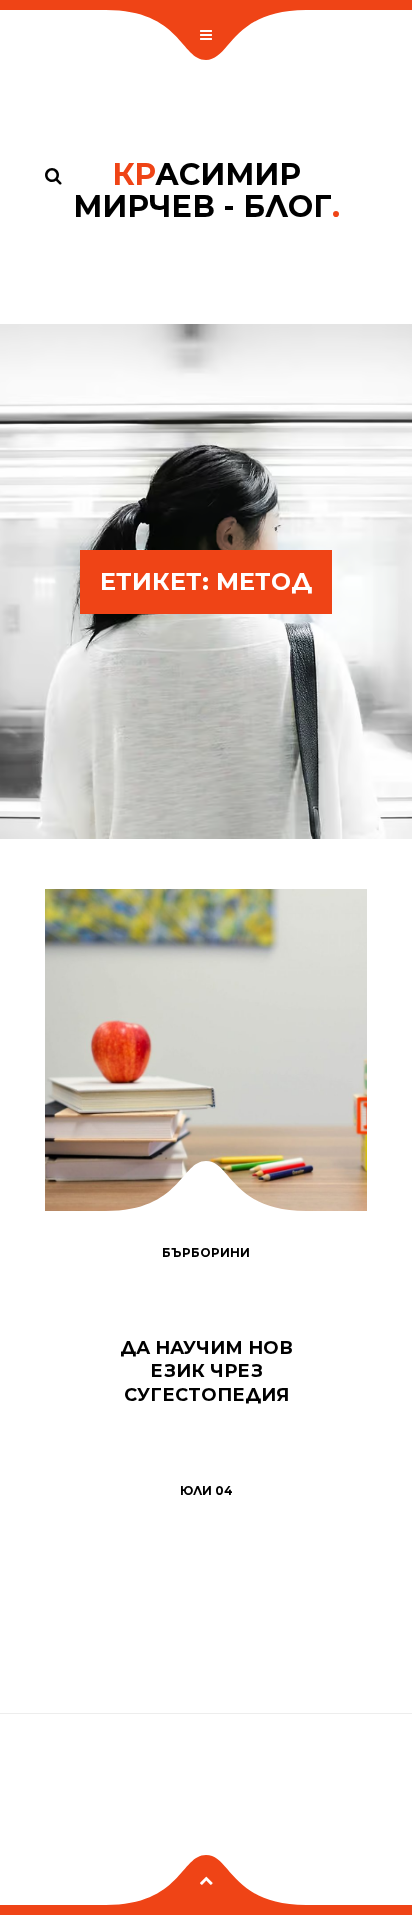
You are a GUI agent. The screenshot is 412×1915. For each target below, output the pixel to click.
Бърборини (206, 1252)
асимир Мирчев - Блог (206, 190)
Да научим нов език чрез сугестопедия (206, 1371)
